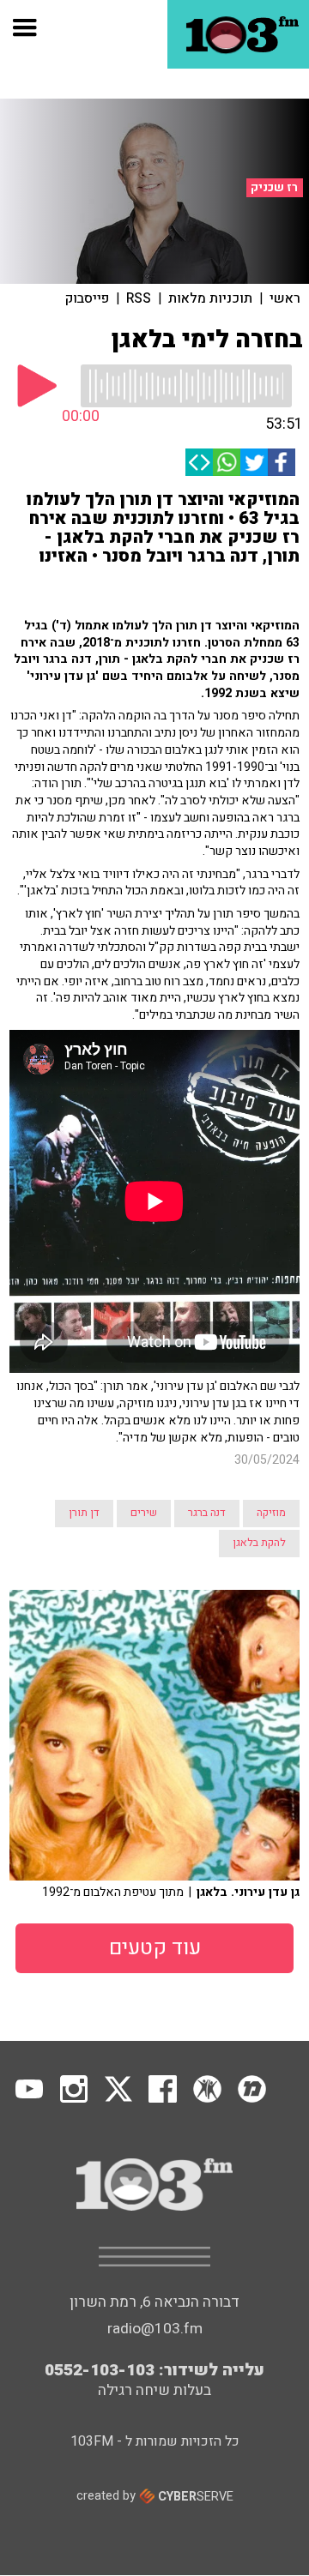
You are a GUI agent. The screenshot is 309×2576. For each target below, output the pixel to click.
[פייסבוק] (282, 462)
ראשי (285, 298)
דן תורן (84, 1513)
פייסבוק (87, 298)
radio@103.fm (155, 2329)
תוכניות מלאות (210, 298)
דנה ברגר (207, 1513)
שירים (144, 1513)
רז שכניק (274, 188)
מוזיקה (271, 1513)
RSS (139, 298)
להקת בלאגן (259, 1543)
